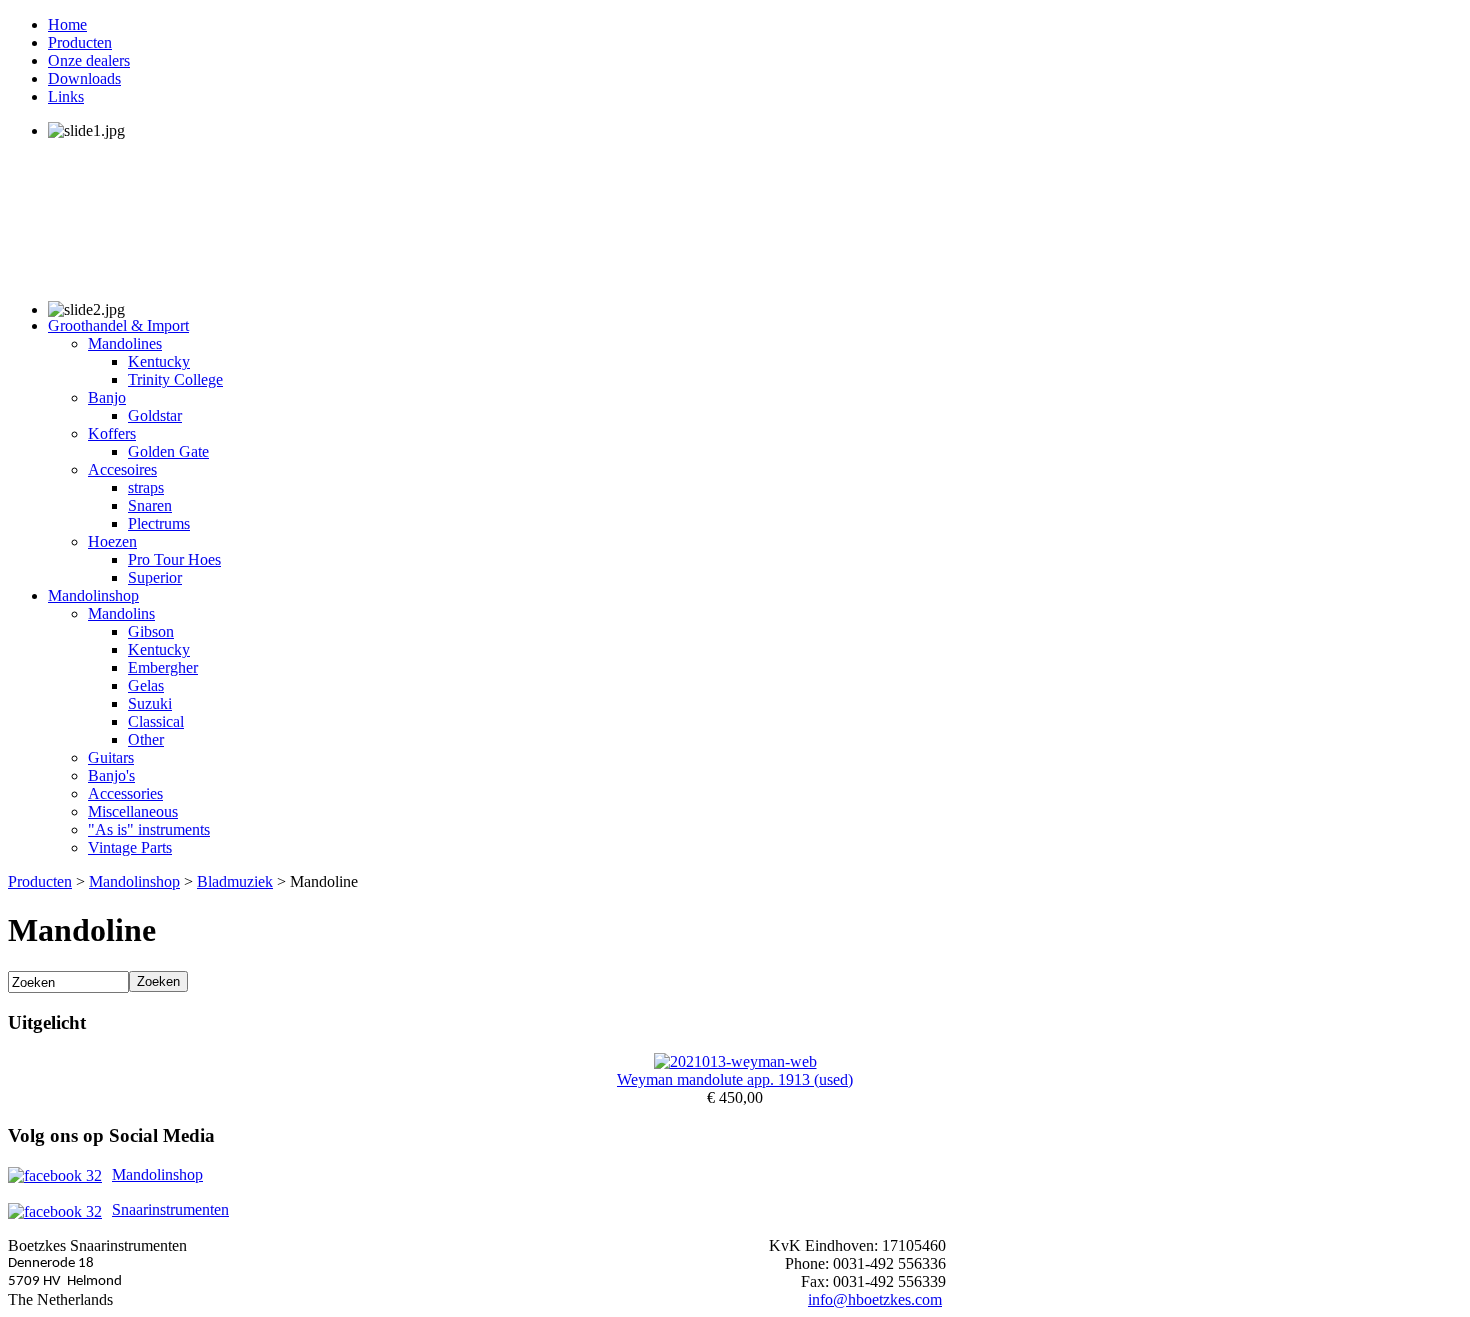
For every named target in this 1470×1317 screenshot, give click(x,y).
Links (66, 96)
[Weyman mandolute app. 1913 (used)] (735, 1061)
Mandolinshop (93, 595)
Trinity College (175, 379)
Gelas (146, 685)
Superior (155, 577)
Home (67, 24)
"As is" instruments (149, 829)
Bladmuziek (235, 881)
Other (146, 739)
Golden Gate (168, 451)
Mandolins (121, 613)
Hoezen (112, 541)
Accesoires (122, 469)
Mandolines (125, 343)
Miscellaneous (133, 811)
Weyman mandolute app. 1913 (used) (735, 1079)
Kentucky (159, 361)
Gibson (151, 631)
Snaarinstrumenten (170, 1209)
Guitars (111, 757)
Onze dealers (89, 60)
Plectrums (159, 523)
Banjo (107, 397)
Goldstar (155, 415)
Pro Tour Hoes (174, 559)
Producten (80, 42)
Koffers (112, 433)
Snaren (150, 505)
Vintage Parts (130, 847)
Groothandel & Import (118, 325)
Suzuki (150, 703)
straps (146, 487)
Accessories (125, 793)
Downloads (84, 78)
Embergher (163, 667)
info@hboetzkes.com (875, 1299)
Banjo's (111, 775)
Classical (156, 721)
